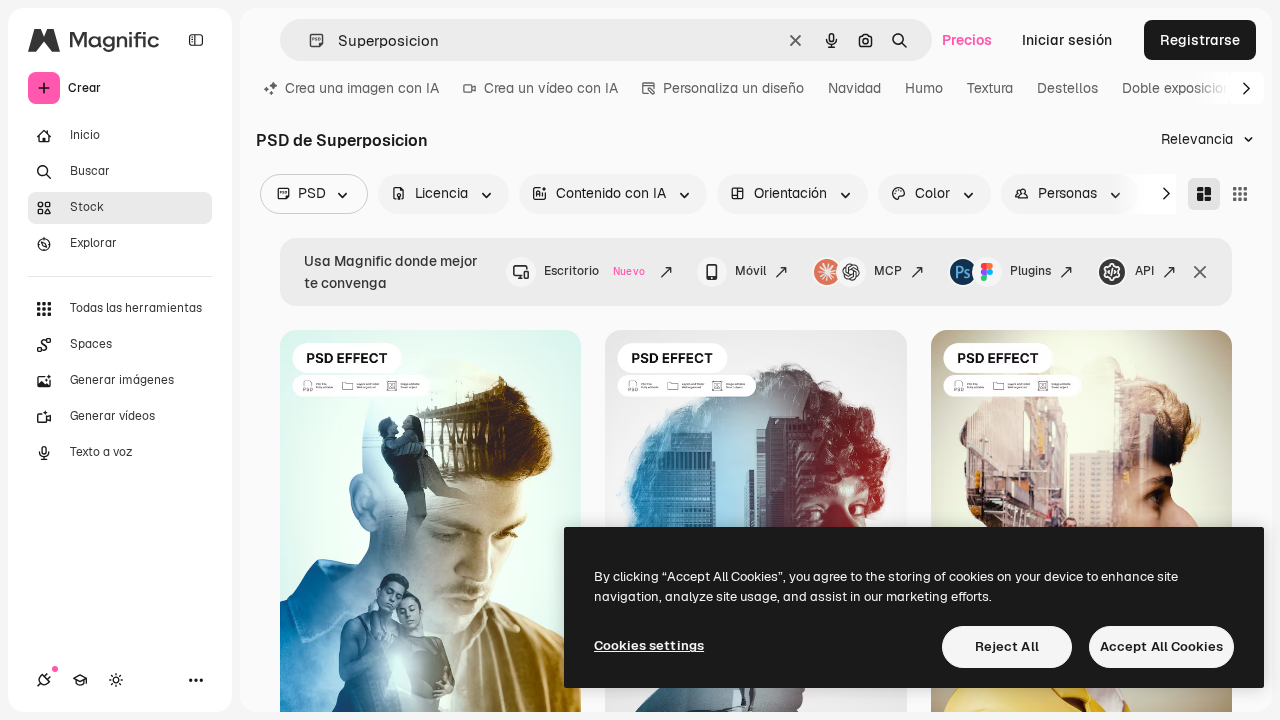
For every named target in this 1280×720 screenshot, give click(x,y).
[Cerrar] (1200, 272)
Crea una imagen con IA (362, 88)
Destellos (1067, 88)
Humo (924, 88)
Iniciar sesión (1067, 40)
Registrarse (1200, 40)
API (1144, 271)
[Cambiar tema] (116, 680)
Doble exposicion (1176, 88)
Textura (990, 88)
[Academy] (80, 680)
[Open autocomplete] (308, 40)
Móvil (750, 271)
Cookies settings (649, 645)
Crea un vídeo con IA (551, 88)
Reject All (1007, 646)
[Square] (1240, 194)
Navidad (854, 88)
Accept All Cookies (1161, 646)
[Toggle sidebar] (196, 40)
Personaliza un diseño (733, 88)
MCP (888, 271)
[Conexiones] (44, 680)
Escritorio (594, 271)
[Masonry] (1204, 194)
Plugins (1030, 271)
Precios (967, 40)
